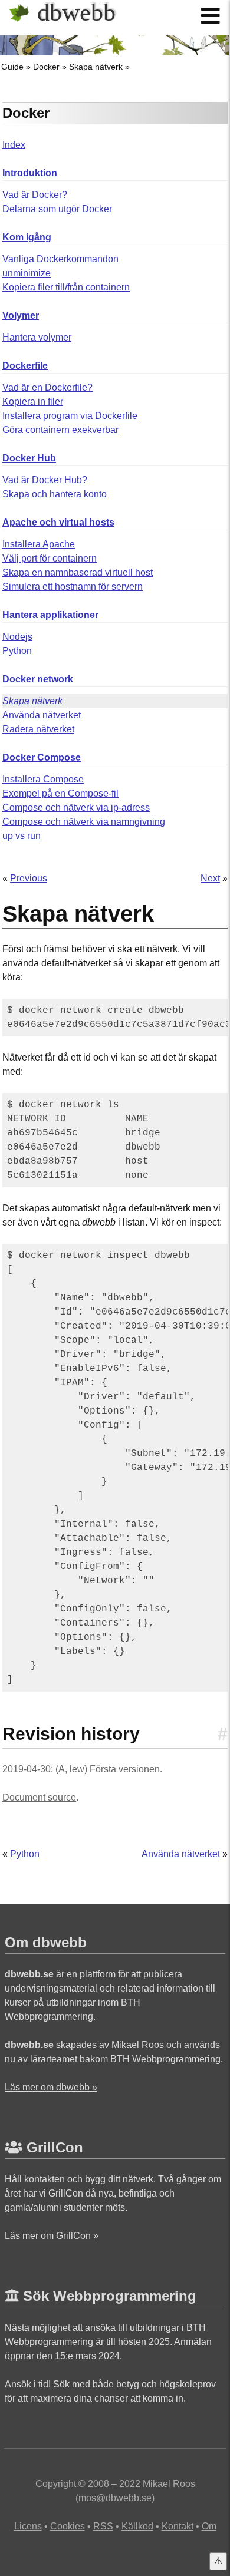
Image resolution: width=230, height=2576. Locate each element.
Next (210, 878)
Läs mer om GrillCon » (52, 2236)
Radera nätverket (38, 729)
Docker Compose (42, 757)
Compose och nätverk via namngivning (84, 822)
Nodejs (17, 637)
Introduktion (30, 173)
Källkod (137, 2526)
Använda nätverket (42, 715)
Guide (12, 67)
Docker (46, 67)
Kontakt (178, 2526)
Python (17, 651)
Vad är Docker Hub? (45, 480)
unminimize (27, 273)
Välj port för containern (50, 558)
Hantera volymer (37, 337)
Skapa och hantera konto (55, 494)
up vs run (22, 836)
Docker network (38, 679)
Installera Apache (39, 544)
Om (209, 2526)
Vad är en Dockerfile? (47, 387)
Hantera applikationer (50, 615)
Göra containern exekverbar (60, 430)
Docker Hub (29, 458)
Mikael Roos (169, 2484)
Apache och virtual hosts (58, 522)
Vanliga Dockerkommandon (60, 259)
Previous (29, 878)
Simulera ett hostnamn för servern (73, 587)
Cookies (68, 2526)
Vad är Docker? (35, 195)
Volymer (21, 316)
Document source (39, 1797)
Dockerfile (25, 366)
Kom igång (27, 237)
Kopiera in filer (33, 402)
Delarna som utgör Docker (57, 209)
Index (14, 145)
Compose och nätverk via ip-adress (76, 808)
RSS (103, 2526)
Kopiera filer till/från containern (66, 287)
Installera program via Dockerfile (70, 416)
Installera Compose (43, 779)
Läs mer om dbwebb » (51, 2087)
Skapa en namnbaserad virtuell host (78, 572)
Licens (28, 2526)
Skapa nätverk (96, 67)
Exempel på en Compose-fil (60, 793)
